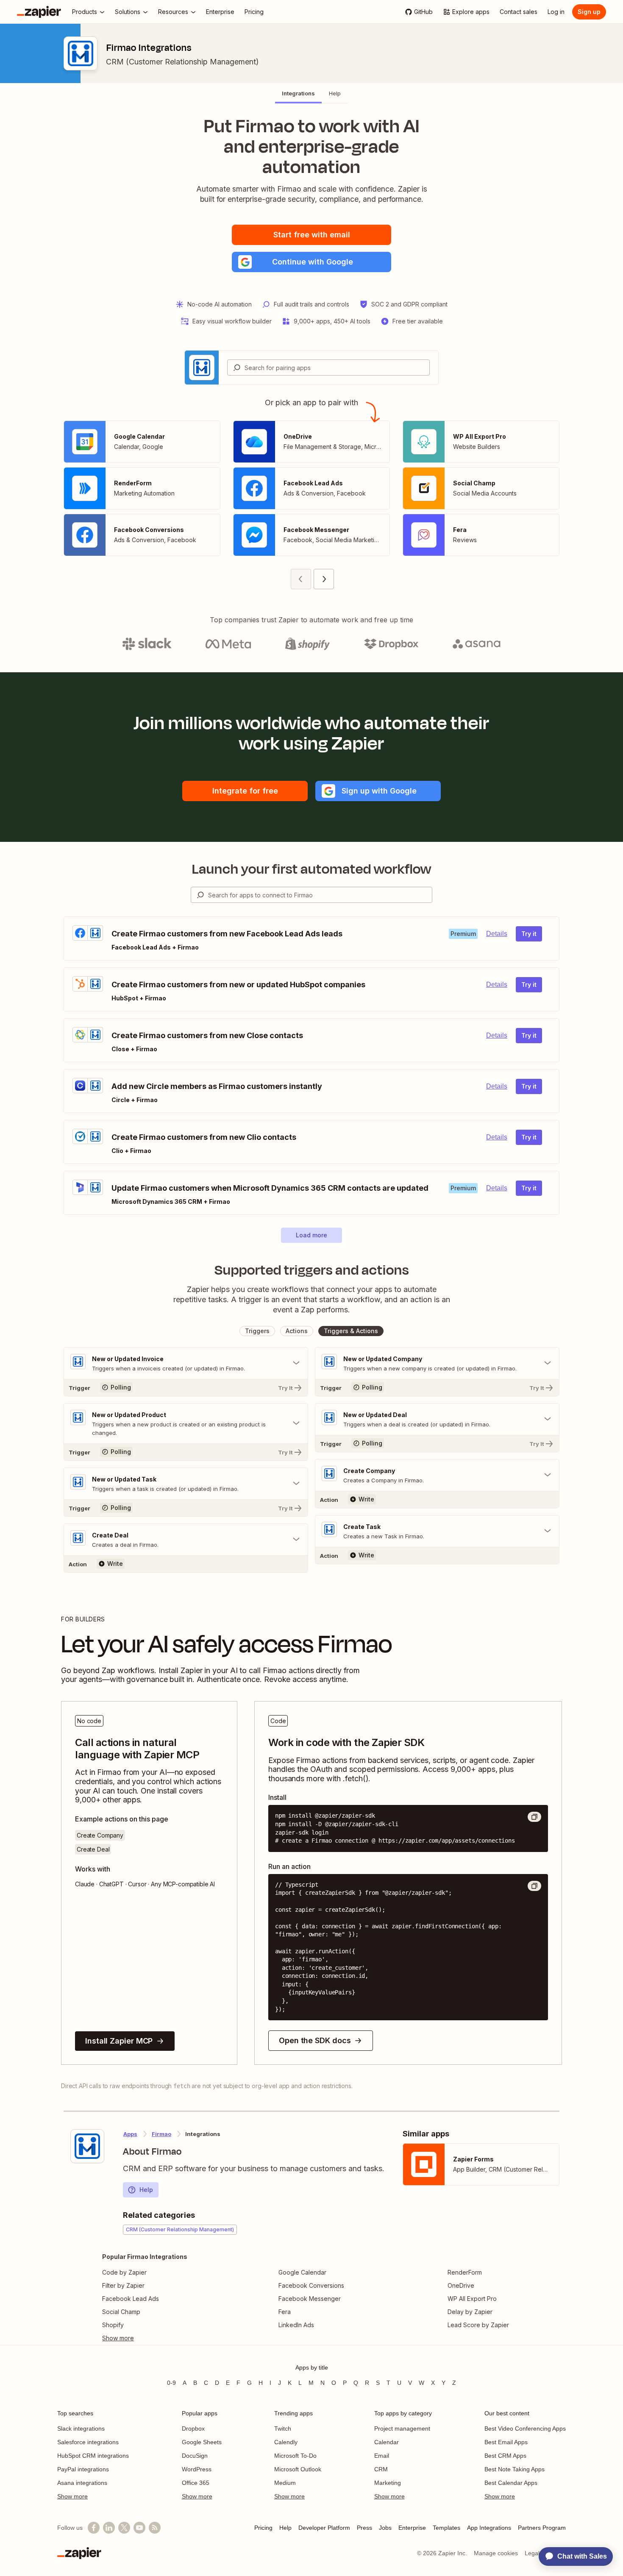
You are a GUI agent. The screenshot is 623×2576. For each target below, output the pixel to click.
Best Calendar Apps (511, 2483)
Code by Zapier (124, 2272)
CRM (381, 2469)
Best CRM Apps (505, 2456)
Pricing (263, 2528)
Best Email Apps (506, 2442)
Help (146, 2190)
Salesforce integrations (88, 2442)
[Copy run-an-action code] (534, 1886)
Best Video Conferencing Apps (525, 2428)
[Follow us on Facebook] (94, 2528)
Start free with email (312, 235)
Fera (285, 2312)
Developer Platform (324, 2528)
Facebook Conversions (311, 2285)
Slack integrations (81, 2428)
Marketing (388, 2483)
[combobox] (328, 368)
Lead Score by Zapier (478, 2325)
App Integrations (489, 2528)
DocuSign (195, 2456)
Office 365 (196, 2483)
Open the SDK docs (315, 2040)
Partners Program (542, 2528)
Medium (285, 2483)
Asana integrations (82, 2483)
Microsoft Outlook (298, 2469)
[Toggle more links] (145, 2338)
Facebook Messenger (310, 2299)
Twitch (283, 2428)
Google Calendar (302, 2272)
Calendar (387, 2442)
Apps (130, 2134)
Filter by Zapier (123, 2285)
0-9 (171, 2383)
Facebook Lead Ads (131, 2299)
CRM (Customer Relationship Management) (182, 62)
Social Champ (121, 2312)
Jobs (385, 2528)
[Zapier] (39, 12)
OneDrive (461, 2285)
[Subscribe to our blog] (155, 2528)
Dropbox (193, 2428)
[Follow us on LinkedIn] (109, 2528)
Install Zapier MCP (119, 2041)
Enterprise (412, 2528)
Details (497, 934)
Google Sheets (202, 2442)
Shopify (113, 2325)
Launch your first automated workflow (312, 869)
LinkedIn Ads (296, 2325)
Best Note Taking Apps (515, 2469)
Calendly (286, 2442)
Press (364, 2528)
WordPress (197, 2469)
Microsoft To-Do (295, 2456)
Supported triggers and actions (312, 1270)
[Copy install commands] (534, 1817)
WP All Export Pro (472, 2299)
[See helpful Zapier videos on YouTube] (139, 2528)
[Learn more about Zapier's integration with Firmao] (87, 2146)
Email (382, 2456)
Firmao (161, 2134)
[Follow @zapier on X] (124, 2528)
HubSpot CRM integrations (93, 2456)
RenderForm (465, 2272)
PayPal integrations (83, 2469)
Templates (446, 2528)
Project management (402, 2428)
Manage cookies (496, 2553)
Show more (72, 2496)
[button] (311, 262)
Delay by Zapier (470, 2312)
